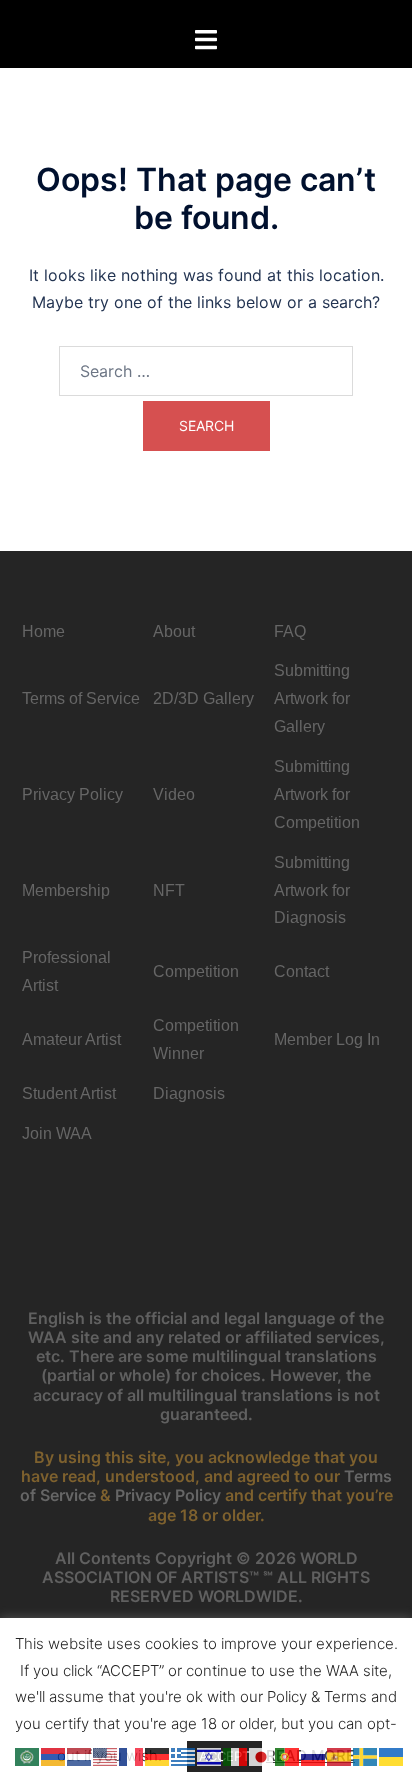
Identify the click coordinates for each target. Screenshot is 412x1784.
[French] (132, 1755)
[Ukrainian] (392, 1755)
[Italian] (236, 1755)
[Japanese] (262, 1755)
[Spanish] (340, 1755)
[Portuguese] (288, 1755)
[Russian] (314, 1755)
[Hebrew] (210, 1755)
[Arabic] (28, 1755)
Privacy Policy (168, 1495)
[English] (106, 1755)
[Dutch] (80, 1755)
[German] (158, 1755)
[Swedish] (366, 1755)
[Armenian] (54, 1755)
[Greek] (184, 1755)
